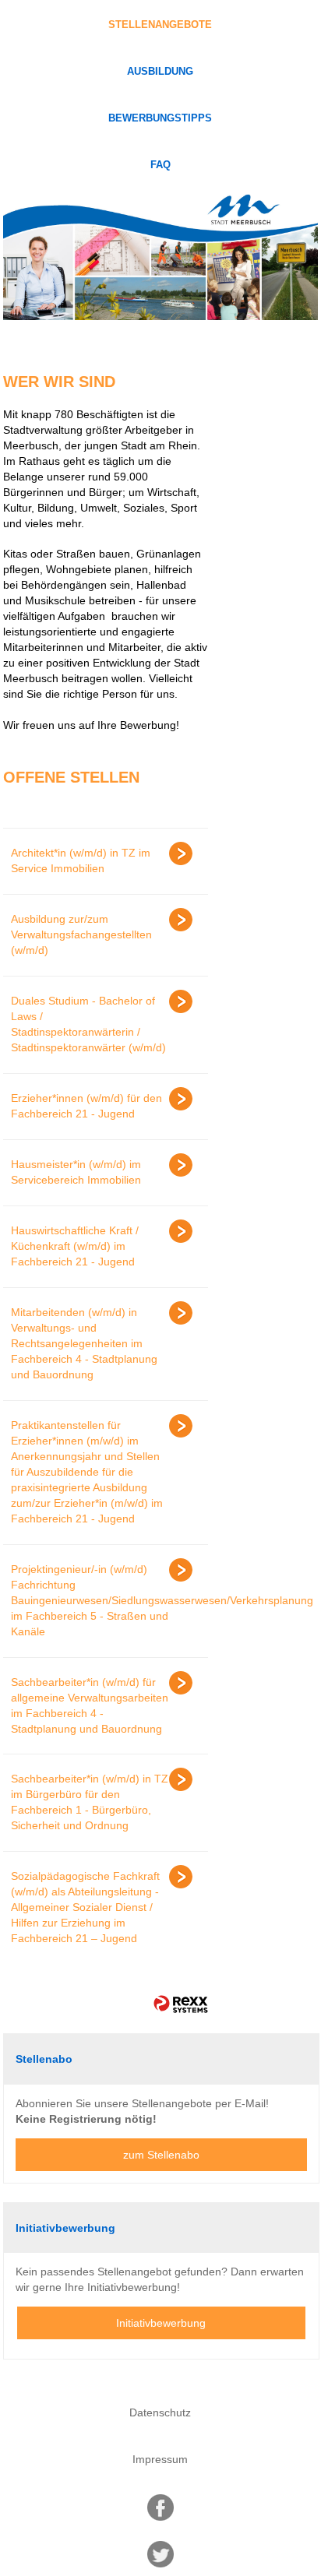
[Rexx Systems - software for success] (181, 2004)
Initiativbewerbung (161, 2323)
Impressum (160, 2459)
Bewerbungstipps (160, 118)
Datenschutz (160, 2412)
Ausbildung (160, 72)
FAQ (160, 165)
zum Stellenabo (161, 2155)
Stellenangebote (160, 25)
